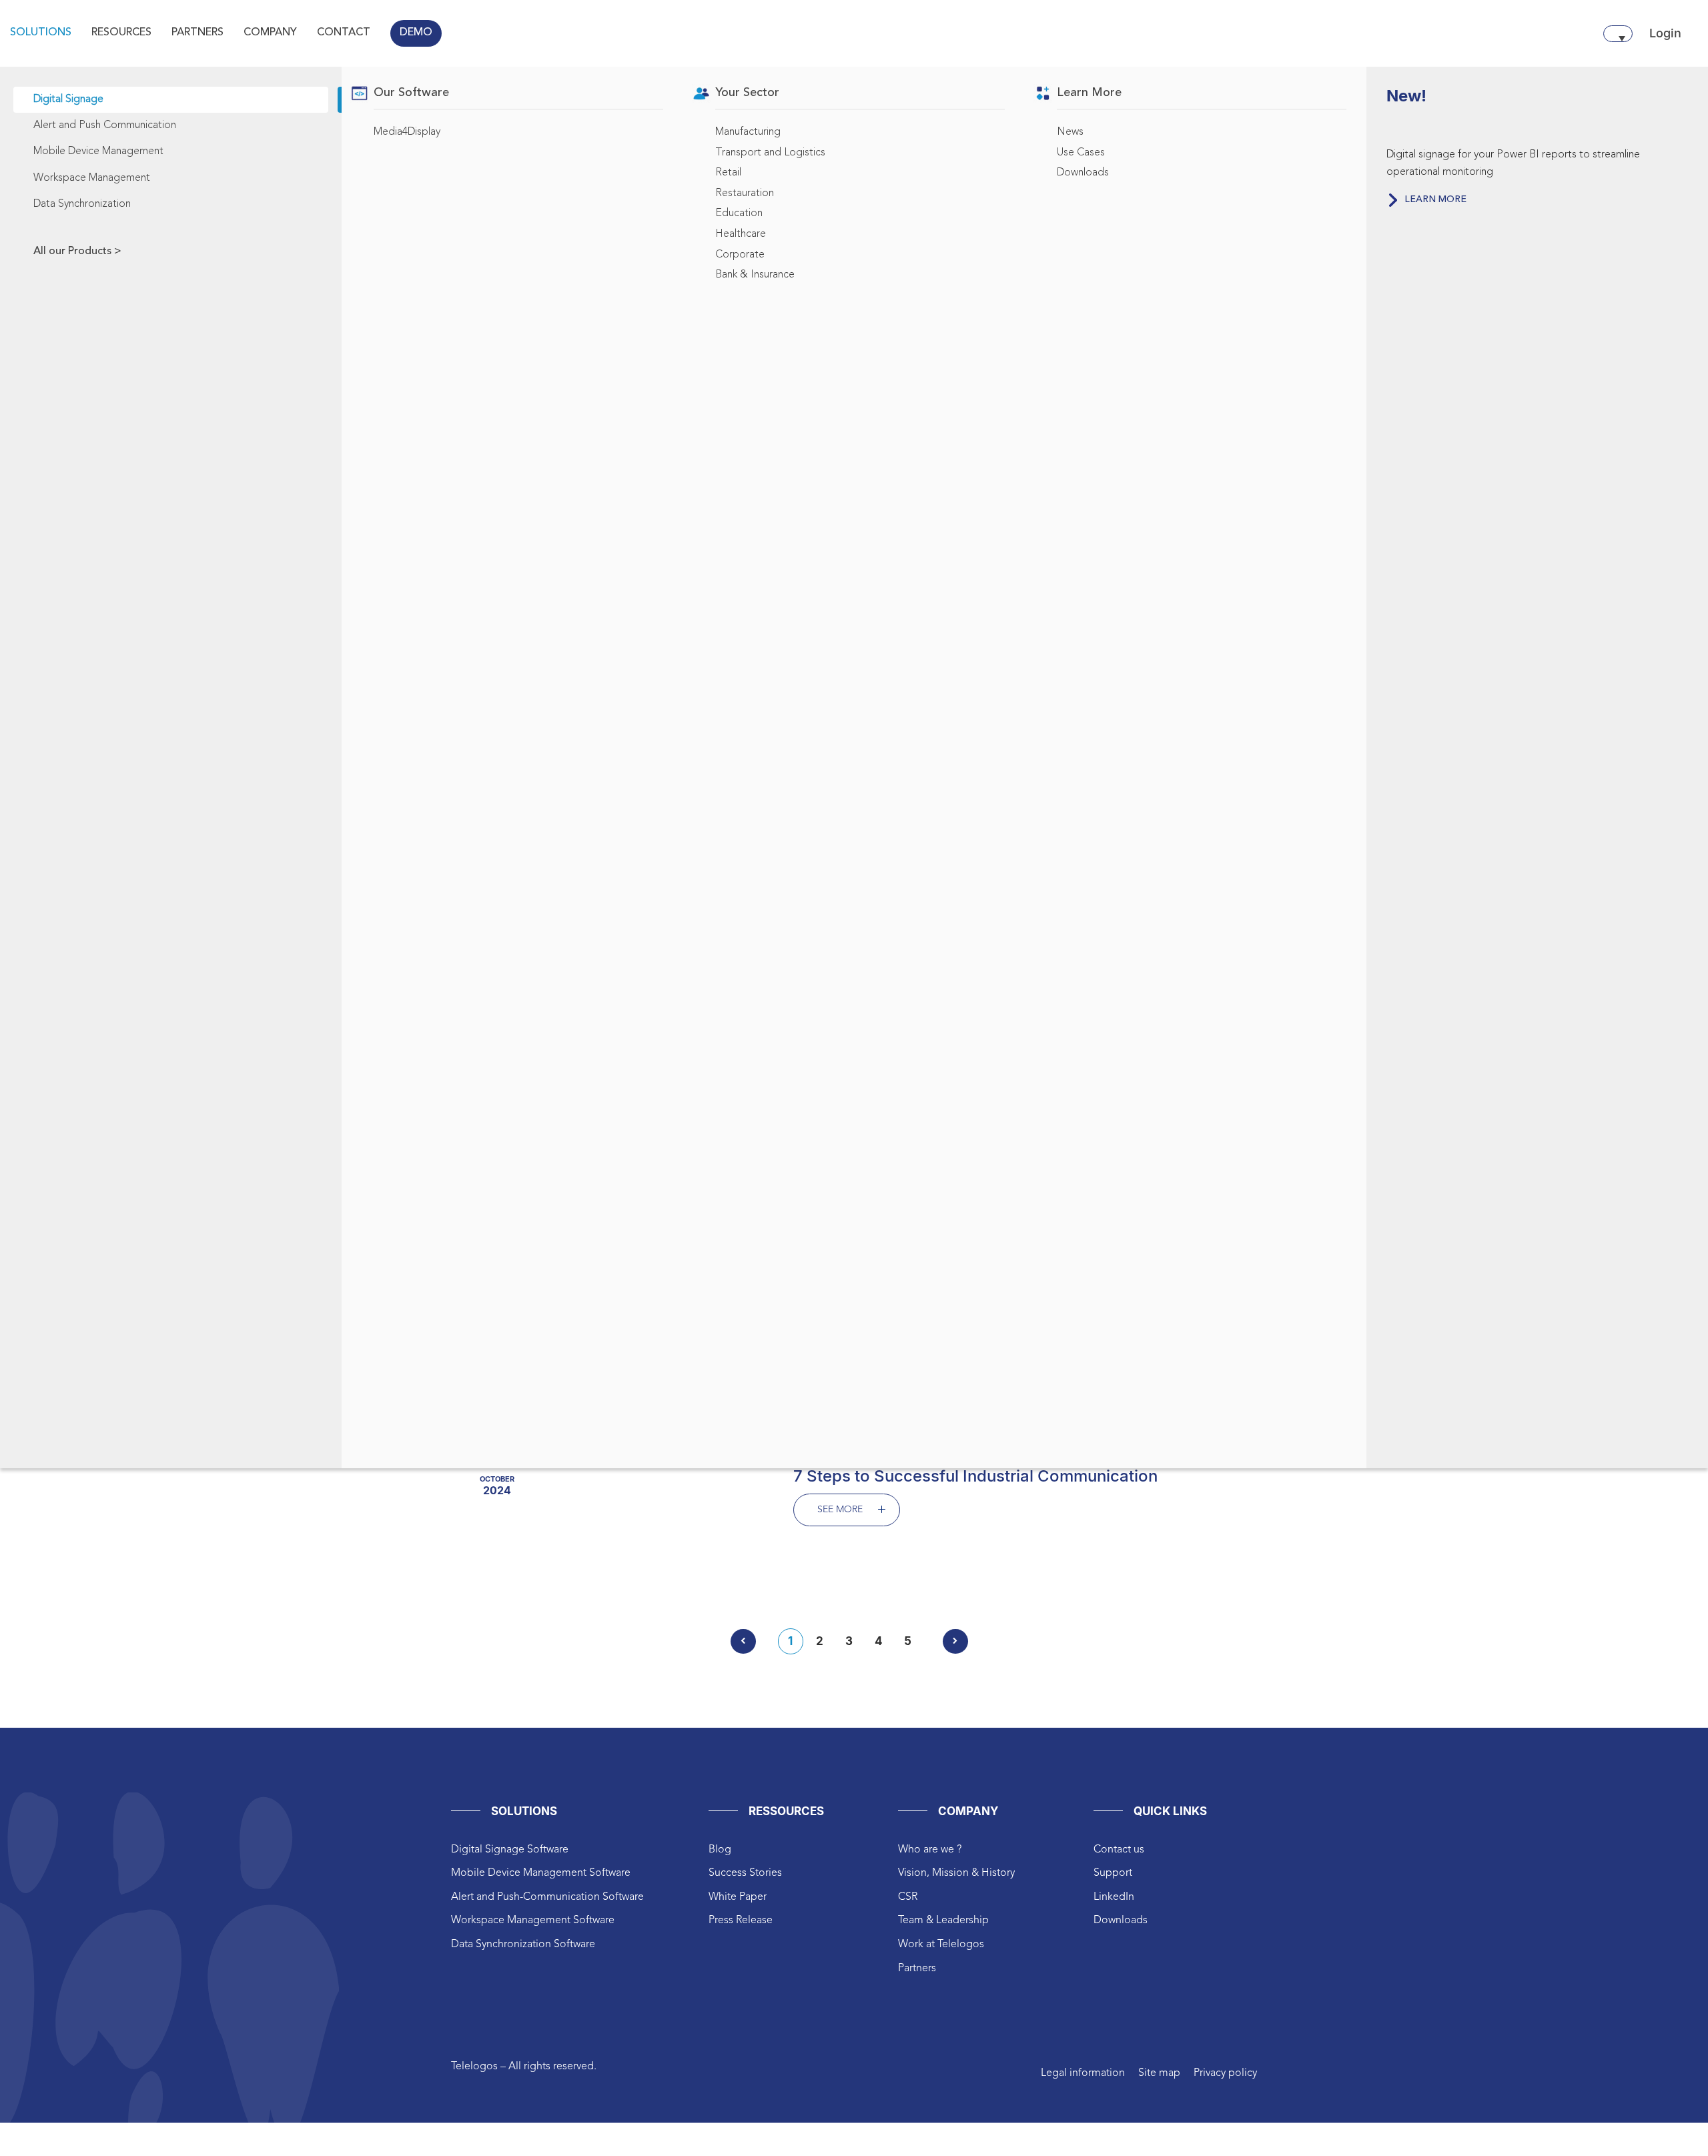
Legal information (1083, 2073)
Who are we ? (930, 1850)
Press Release (741, 1921)
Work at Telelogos (941, 1945)
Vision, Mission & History (956, 1873)
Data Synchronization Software (523, 1945)
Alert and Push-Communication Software (547, 1897)
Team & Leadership (943, 1921)
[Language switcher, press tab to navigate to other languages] (1618, 34)
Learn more (1435, 199)
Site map (1159, 2073)
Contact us (1119, 1850)
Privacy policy (1225, 2073)
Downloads (1121, 1921)
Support (1113, 1873)
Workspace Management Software (533, 1921)
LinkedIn (1114, 1897)
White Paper (738, 1897)
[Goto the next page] (955, 1641)
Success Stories (745, 1873)
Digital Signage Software (510, 1850)
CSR (908, 1897)
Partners (917, 1969)
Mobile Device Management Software (541, 1873)
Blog (720, 1850)
